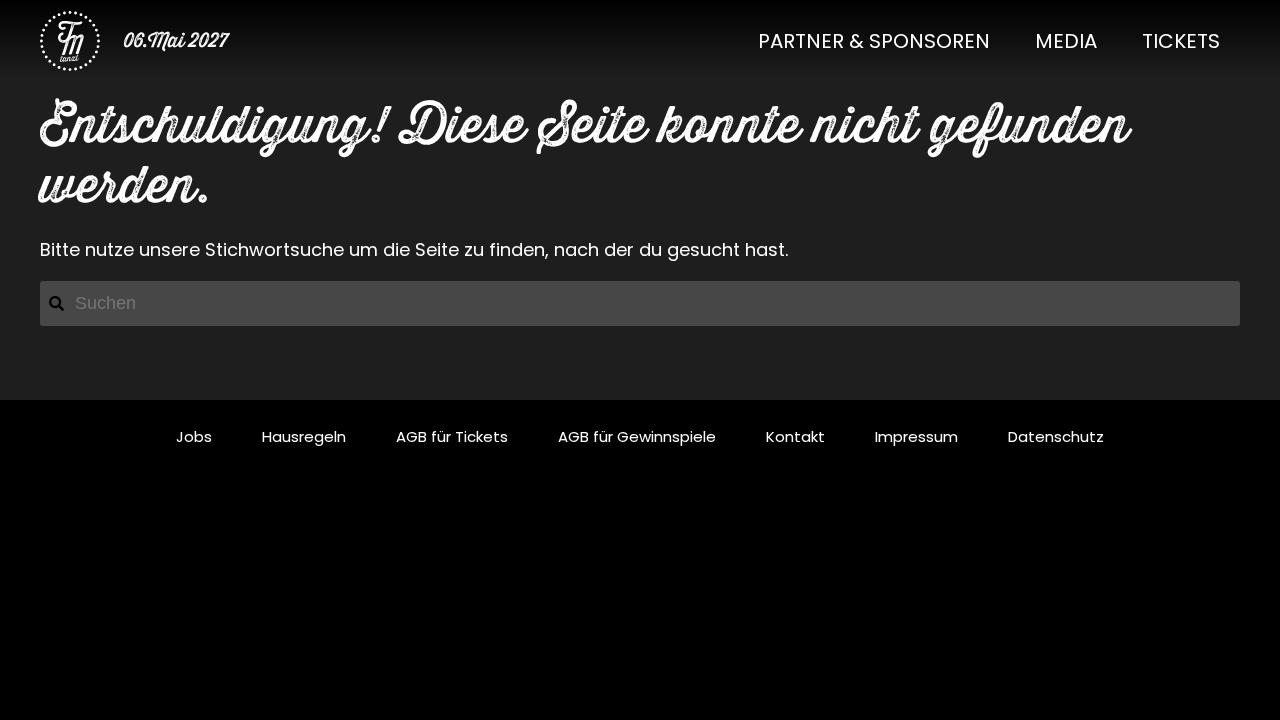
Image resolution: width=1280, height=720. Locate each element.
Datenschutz (1056, 436)
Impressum (916, 436)
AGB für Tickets (452, 436)
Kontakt (795, 436)
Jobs (194, 436)
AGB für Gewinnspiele (637, 436)
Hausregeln (304, 436)
